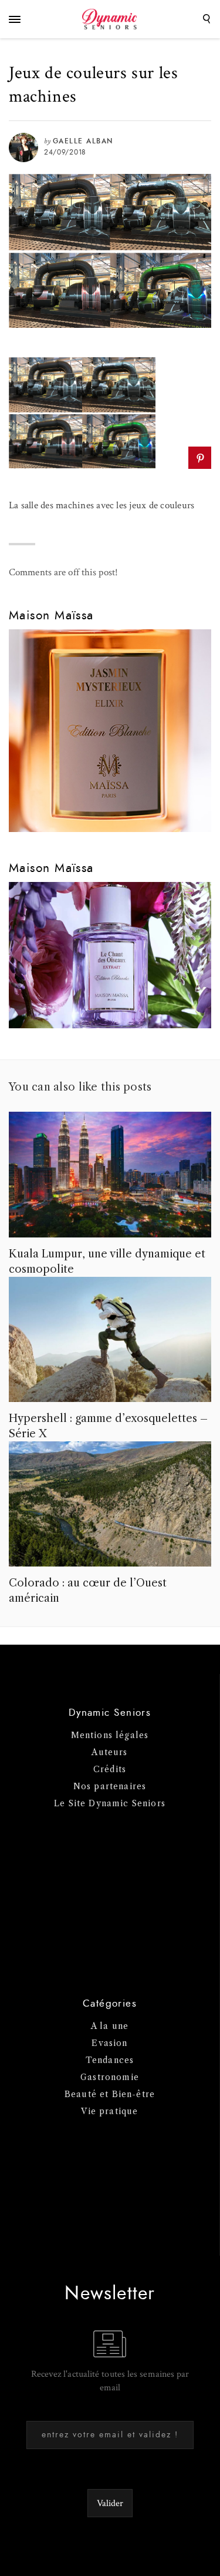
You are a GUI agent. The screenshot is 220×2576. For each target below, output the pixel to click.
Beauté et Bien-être (110, 2094)
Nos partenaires (110, 1786)
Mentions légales (110, 1735)
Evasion (109, 2043)
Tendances (110, 2060)
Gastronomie (110, 2077)
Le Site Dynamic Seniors (110, 1803)
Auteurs (109, 1752)
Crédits (110, 1769)
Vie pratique (109, 2111)
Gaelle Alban (83, 141)
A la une (110, 2026)
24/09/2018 (65, 152)
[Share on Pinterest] (200, 458)
